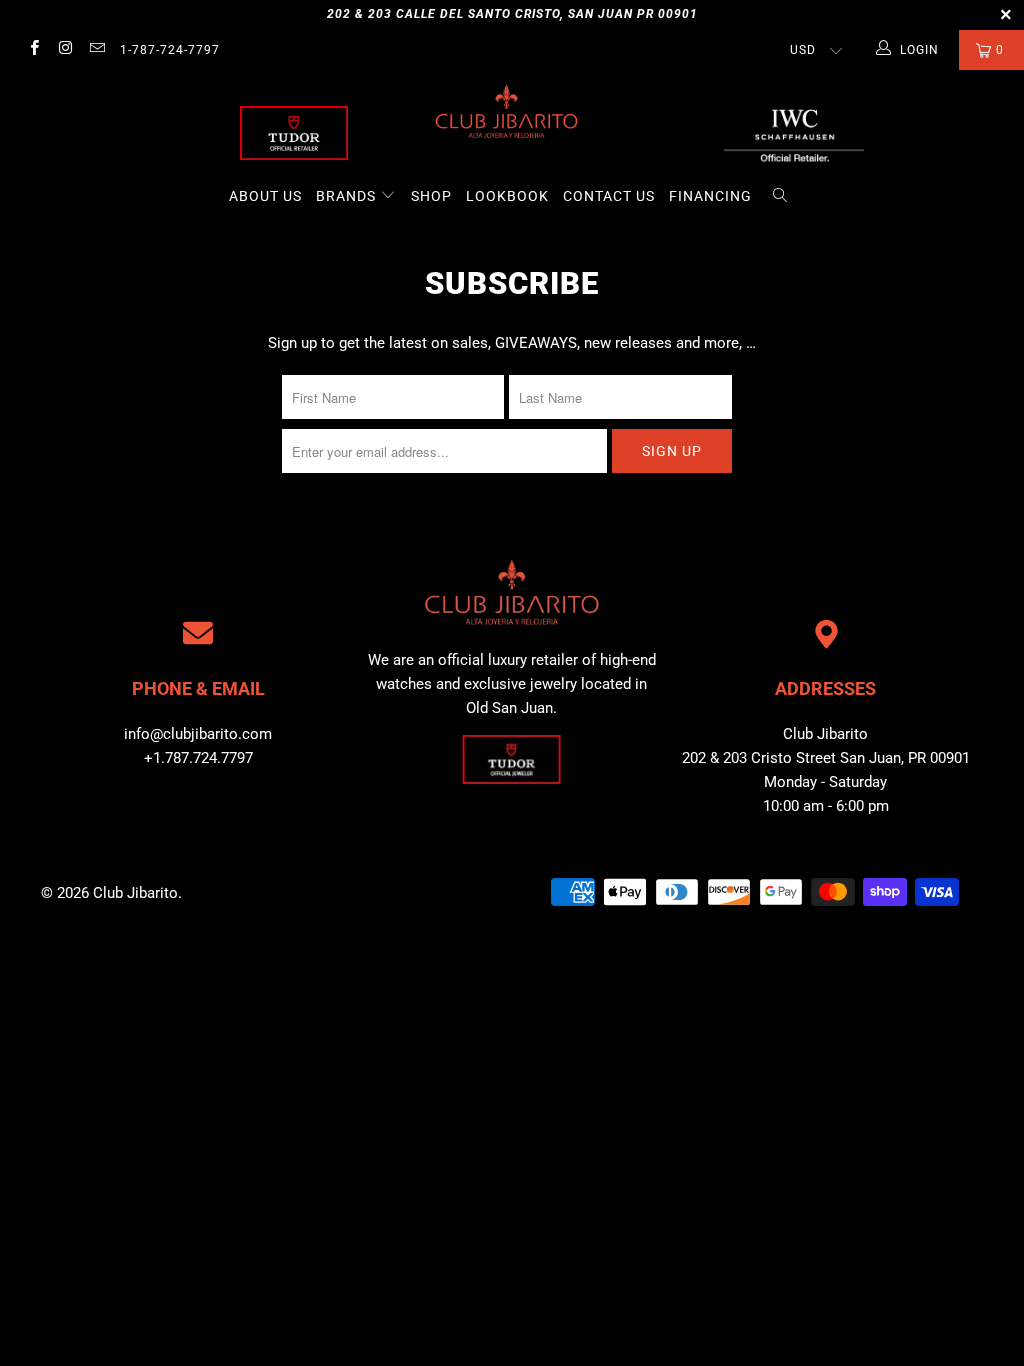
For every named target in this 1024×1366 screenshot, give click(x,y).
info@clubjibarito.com (198, 734)
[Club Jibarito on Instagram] (64, 50)
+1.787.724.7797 (198, 758)
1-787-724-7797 (170, 50)
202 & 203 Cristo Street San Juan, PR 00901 (826, 758)
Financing (710, 196)
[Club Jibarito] (294, 133)
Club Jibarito (135, 893)
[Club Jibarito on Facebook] (33, 50)
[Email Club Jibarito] (96, 50)
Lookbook (507, 196)
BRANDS (348, 196)
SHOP (431, 196)
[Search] (780, 196)
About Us (265, 196)
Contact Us (609, 196)
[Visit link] (794, 133)
